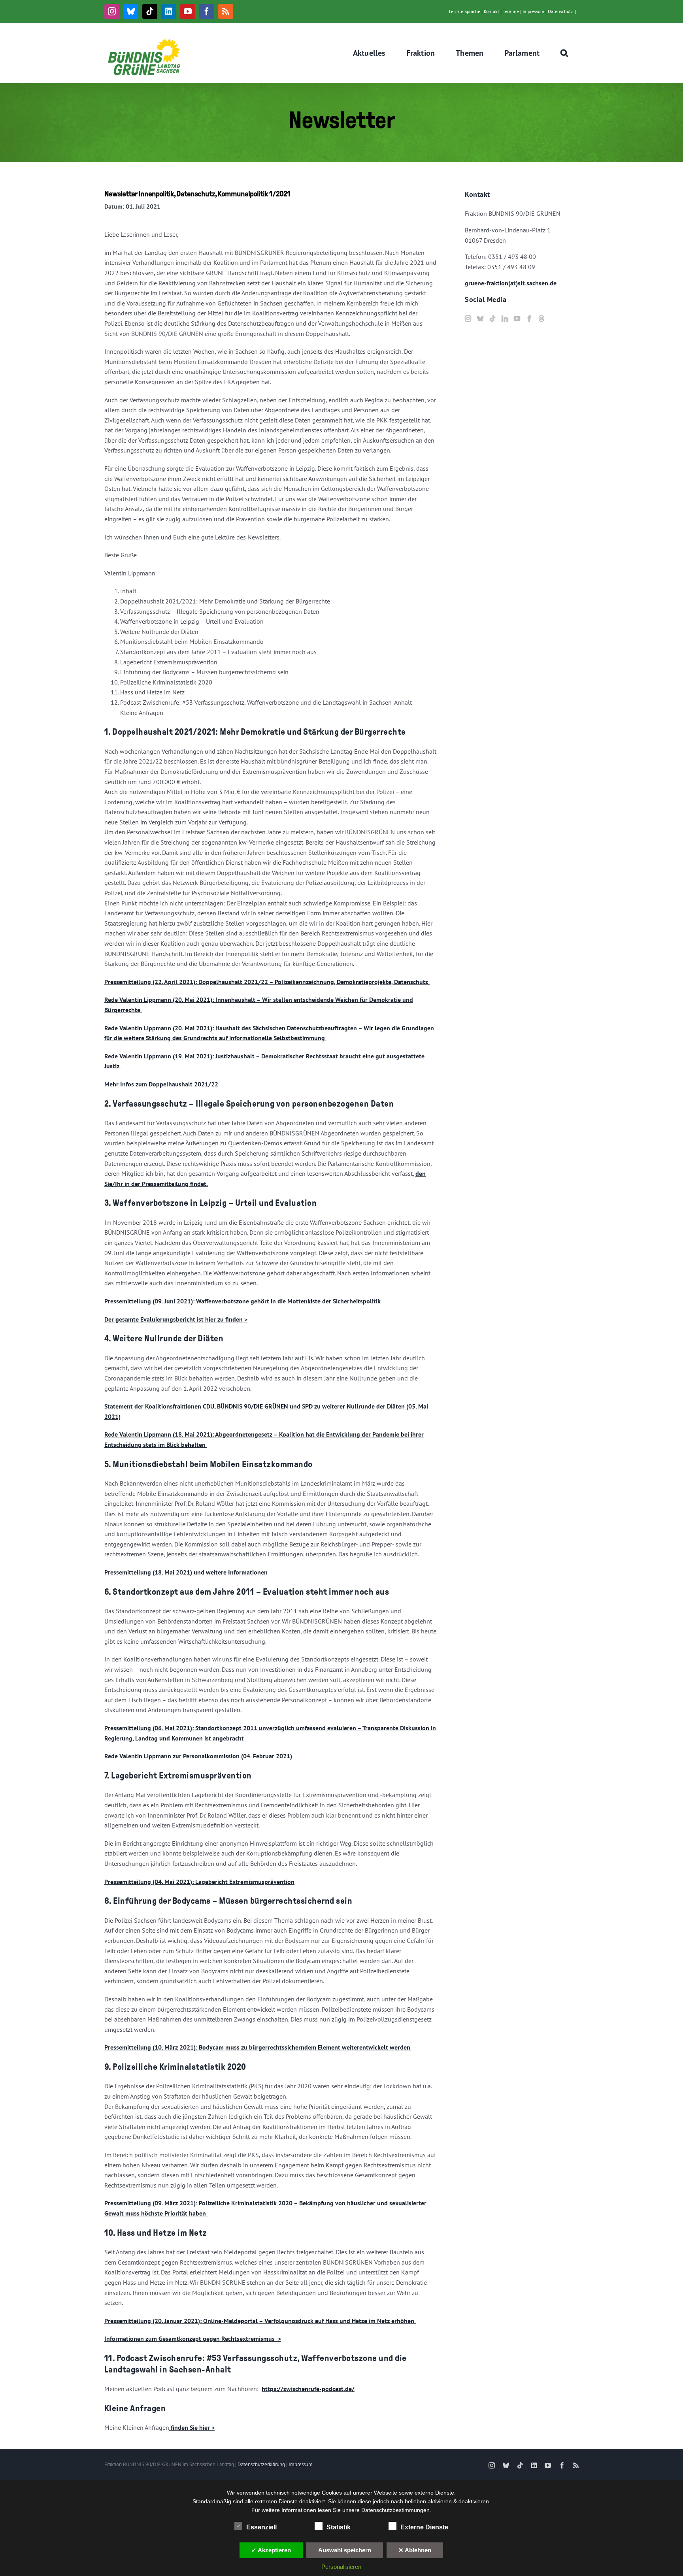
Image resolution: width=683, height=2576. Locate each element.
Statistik (339, 2527)
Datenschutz (560, 11)
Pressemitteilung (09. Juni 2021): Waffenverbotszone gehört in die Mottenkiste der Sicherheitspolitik (243, 1301)
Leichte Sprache (465, 11)
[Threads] (541, 319)
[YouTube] (517, 319)
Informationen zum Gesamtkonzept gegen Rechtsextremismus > (193, 2338)
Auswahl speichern (345, 2550)
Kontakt (491, 11)
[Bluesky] (480, 319)
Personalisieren (341, 2567)
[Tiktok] (492, 319)
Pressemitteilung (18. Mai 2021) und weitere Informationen (186, 1572)
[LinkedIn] (505, 319)
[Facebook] (529, 319)
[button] (564, 53)
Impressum (533, 11)
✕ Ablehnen (415, 2550)
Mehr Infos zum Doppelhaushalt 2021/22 (161, 1084)
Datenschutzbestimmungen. (396, 2510)
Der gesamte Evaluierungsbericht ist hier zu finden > (176, 1319)
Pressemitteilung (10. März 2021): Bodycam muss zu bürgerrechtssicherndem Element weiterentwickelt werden (258, 2047)
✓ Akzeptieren (271, 2550)
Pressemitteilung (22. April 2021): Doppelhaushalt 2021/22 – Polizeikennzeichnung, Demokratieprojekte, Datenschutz (267, 982)
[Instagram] (468, 319)
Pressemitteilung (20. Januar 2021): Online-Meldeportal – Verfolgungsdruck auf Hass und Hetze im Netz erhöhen (260, 2321)
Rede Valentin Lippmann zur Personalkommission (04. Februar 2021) (199, 1756)
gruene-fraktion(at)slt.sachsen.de (511, 283)
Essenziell (261, 2527)
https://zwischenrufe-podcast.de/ (308, 2389)
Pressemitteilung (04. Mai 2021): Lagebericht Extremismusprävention (199, 1882)
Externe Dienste (424, 2527)
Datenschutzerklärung (261, 2464)
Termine (511, 11)
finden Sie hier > (192, 2427)
